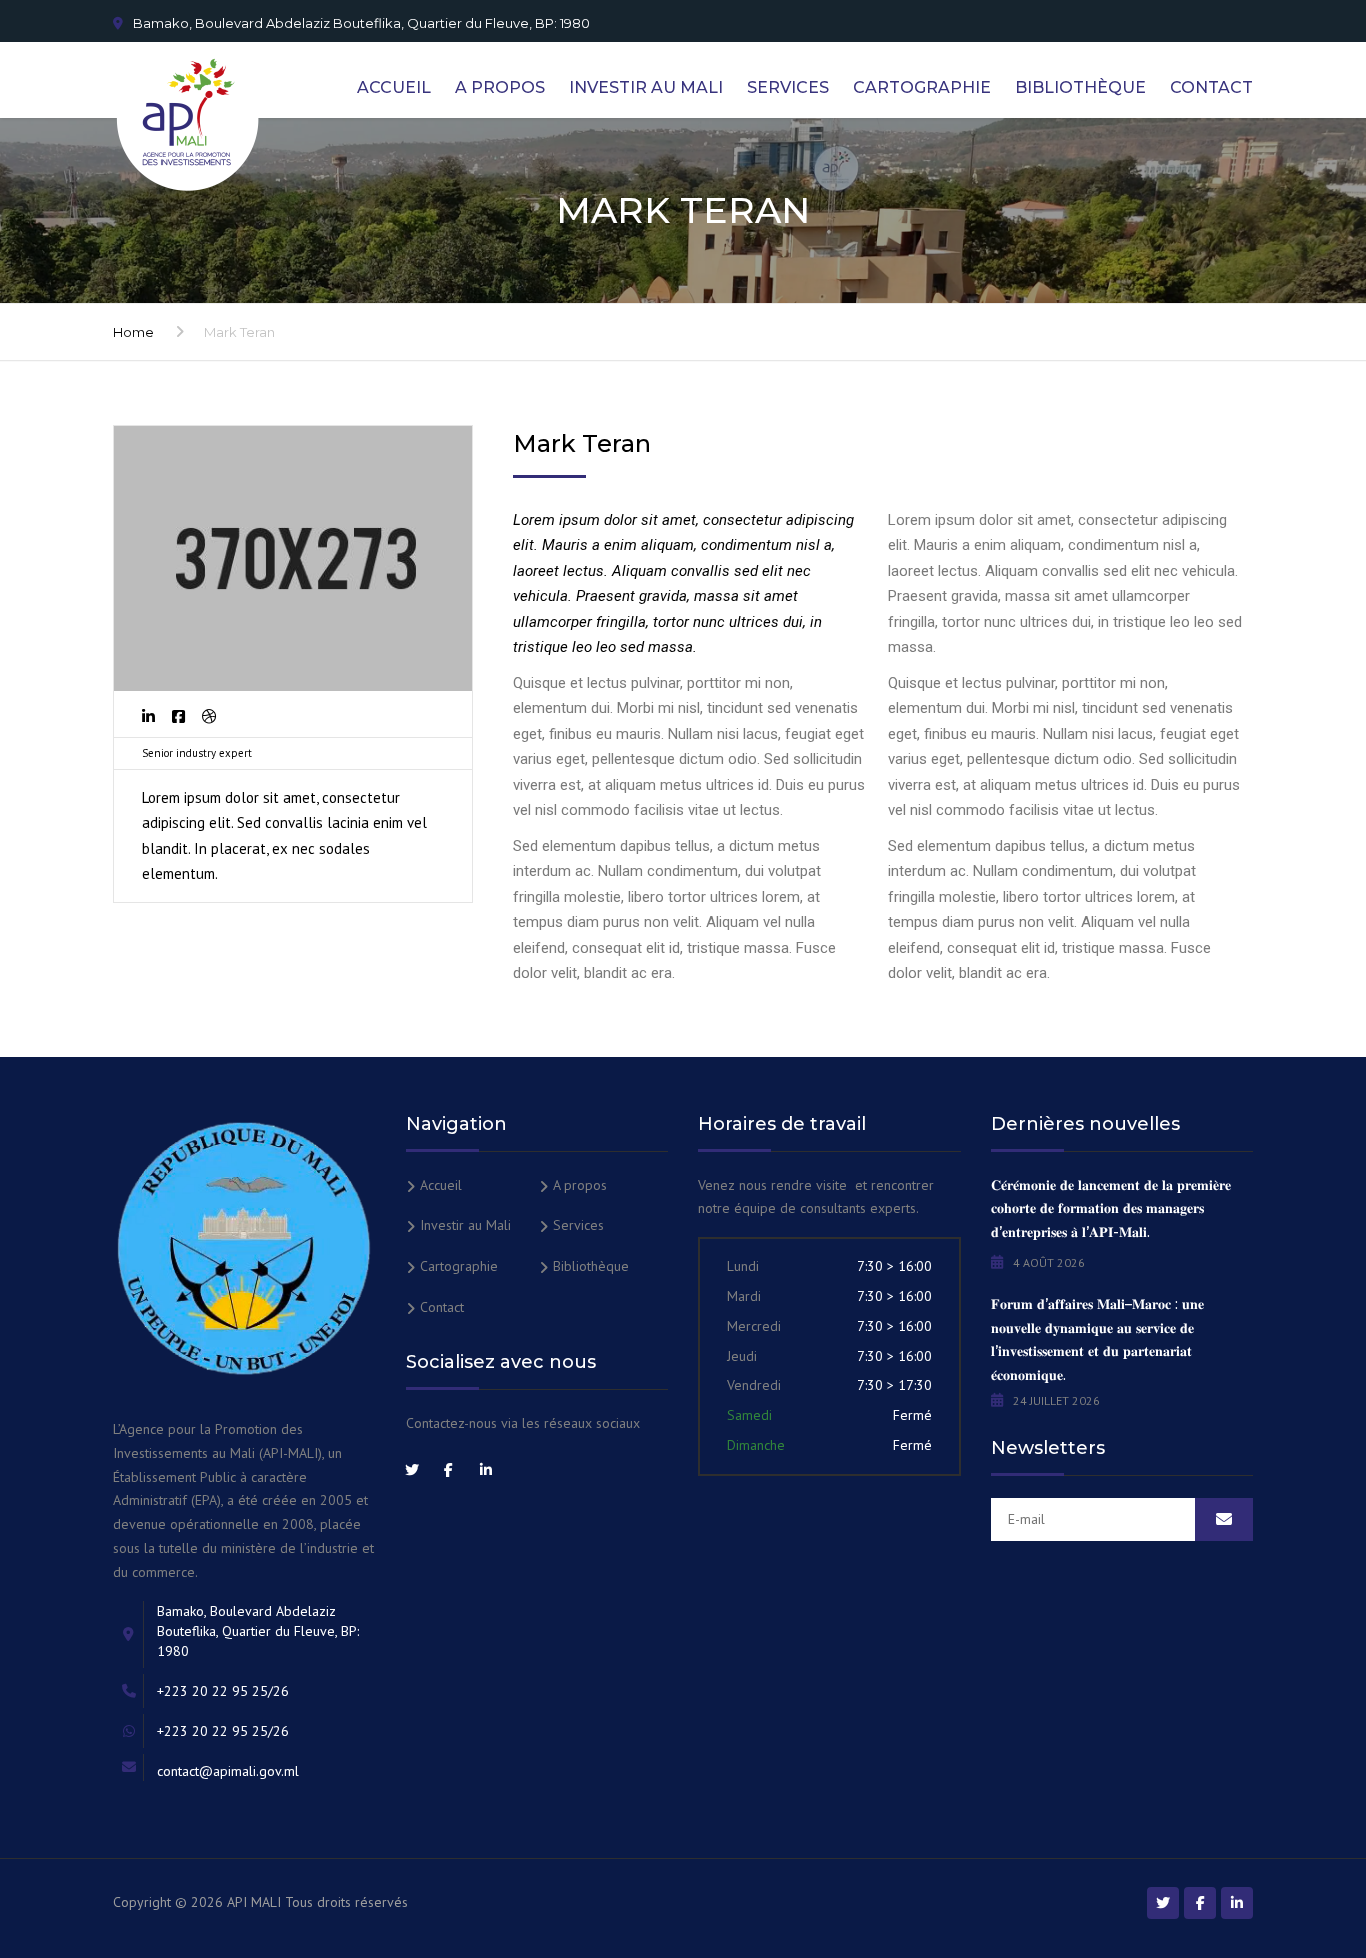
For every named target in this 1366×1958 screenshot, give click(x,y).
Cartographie (922, 87)
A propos (500, 87)
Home (133, 332)
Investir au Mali (646, 87)
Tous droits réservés (346, 1902)
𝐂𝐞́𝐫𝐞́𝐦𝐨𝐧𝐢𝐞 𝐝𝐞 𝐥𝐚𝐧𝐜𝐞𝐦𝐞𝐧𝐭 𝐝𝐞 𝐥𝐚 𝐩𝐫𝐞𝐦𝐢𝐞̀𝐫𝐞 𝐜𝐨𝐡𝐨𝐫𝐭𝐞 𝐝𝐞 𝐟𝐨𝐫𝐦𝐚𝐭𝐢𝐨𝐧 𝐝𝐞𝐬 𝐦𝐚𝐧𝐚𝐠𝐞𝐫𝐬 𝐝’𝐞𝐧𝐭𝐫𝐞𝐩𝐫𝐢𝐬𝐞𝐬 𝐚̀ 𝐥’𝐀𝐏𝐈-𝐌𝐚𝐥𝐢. (1111, 1209)
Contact (1211, 87)
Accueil (394, 87)
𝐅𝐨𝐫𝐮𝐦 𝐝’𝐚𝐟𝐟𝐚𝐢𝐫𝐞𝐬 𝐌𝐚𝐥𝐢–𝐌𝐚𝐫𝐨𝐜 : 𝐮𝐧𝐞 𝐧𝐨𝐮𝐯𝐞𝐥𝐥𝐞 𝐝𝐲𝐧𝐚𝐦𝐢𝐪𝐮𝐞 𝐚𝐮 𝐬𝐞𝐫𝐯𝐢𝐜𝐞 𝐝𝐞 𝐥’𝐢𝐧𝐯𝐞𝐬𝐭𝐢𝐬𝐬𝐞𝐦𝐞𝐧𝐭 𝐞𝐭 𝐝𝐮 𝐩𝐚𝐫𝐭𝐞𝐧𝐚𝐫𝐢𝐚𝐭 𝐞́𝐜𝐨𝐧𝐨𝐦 (1097, 1339)
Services (788, 87)
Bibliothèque (1080, 87)
